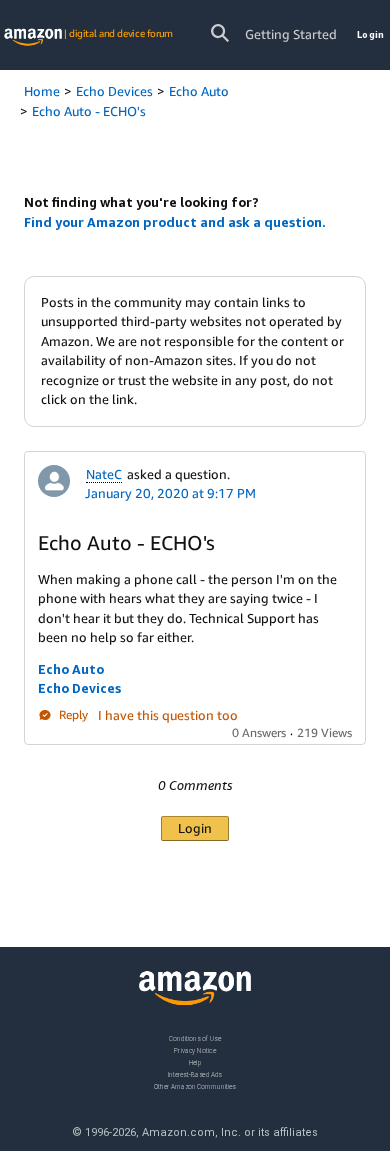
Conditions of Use (195, 1038)
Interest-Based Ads (195, 1073)
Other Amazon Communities (195, 1085)
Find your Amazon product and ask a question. (175, 222)
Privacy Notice (195, 1049)
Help (195, 1061)
